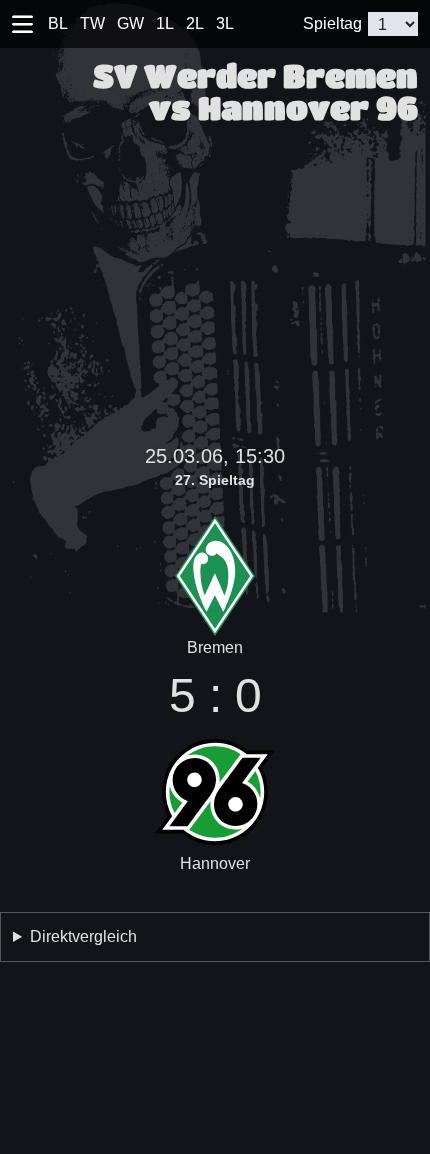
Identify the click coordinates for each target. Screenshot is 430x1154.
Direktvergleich (83, 936)
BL (58, 23)
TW (92, 23)
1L (165, 23)
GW (130, 23)
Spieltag (332, 23)
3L (225, 23)
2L (195, 23)
